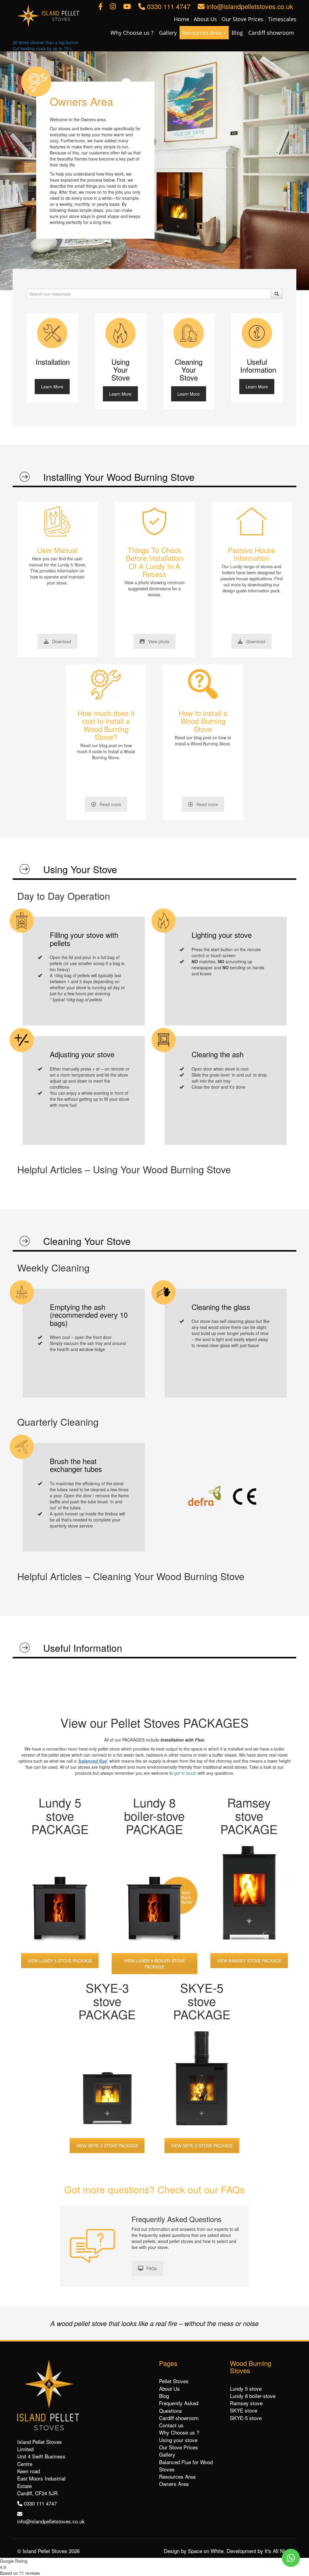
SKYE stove (244, 2410)
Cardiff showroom (271, 33)
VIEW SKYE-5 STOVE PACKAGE (202, 2146)
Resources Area (203, 33)
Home (182, 19)
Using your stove (178, 2440)
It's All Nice (277, 2551)
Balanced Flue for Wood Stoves (186, 2466)
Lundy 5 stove (246, 2388)
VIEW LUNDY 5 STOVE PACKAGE (60, 1961)
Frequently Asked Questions (179, 2407)
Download (62, 641)
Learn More (52, 387)
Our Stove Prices (242, 19)
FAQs (152, 2268)
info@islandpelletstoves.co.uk (249, 6)
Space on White (206, 2551)
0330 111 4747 (168, 6)
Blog (237, 33)
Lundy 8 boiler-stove (253, 2396)
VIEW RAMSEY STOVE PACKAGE (249, 1961)
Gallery (168, 33)
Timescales (282, 19)
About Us (205, 19)
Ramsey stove (246, 2403)
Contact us (171, 2425)
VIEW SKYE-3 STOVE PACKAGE (107, 2146)
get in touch (185, 1773)
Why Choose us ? (132, 33)
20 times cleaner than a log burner (46, 42)
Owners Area (174, 2484)
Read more (110, 804)
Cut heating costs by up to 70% (42, 48)
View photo (159, 641)
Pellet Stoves (174, 2381)
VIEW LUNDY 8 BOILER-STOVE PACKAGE (154, 1964)
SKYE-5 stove (246, 2418)
